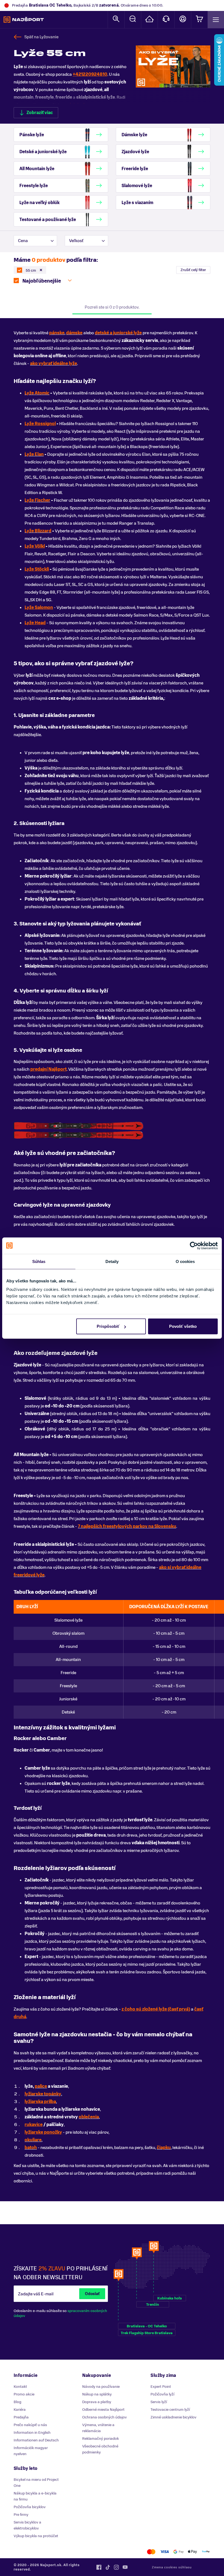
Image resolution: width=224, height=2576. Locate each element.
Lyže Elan (34, 454)
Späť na (41, 37)
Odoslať (92, 2294)
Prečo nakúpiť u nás (30, 2425)
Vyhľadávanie (116, 20)
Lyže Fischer (37, 500)
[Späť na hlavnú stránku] (24, 20)
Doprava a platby (97, 2402)
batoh (31, 2148)
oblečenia (89, 2117)
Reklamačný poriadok (101, 2439)
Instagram (116, 2567)
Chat (133, 20)
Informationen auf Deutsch (36, 2440)
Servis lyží (159, 2402)
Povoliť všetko (183, 1326)
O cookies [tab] (185, 1261)
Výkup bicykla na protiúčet (36, 2536)
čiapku (164, 2148)
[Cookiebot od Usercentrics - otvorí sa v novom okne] (194, 1245)
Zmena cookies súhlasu (172, 2567)
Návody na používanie (101, 2387)
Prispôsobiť (108, 1326)
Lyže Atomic (37, 393)
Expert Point (161, 2387)
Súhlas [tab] (39, 1261)
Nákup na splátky (97, 2394)
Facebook (99, 2567)
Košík (199, 20)
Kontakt (166, 20)
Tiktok (108, 2567)
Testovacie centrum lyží (170, 2410)
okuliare (33, 2140)
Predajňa (21, 2417)
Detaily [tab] (112, 1261)
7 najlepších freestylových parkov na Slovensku (127, 1526)
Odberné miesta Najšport (103, 2410)
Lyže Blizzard (38, 531)
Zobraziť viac (40, 113)
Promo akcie (24, 2394)
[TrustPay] (206, 2552)
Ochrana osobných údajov (104, 2417)
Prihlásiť (183, 20)
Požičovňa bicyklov (30, 2507)
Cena (23, 241)
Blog (17, 2402)
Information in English (32, 2433)
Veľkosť (76, 241)
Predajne (149, 20)
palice (41, 2086)
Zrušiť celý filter (193, 270)
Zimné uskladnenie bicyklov (173, 2417)
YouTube (125, 2567)
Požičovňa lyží (162, 2394)
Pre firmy (21, 2515)
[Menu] (216, 20)
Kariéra (20, 2410)
